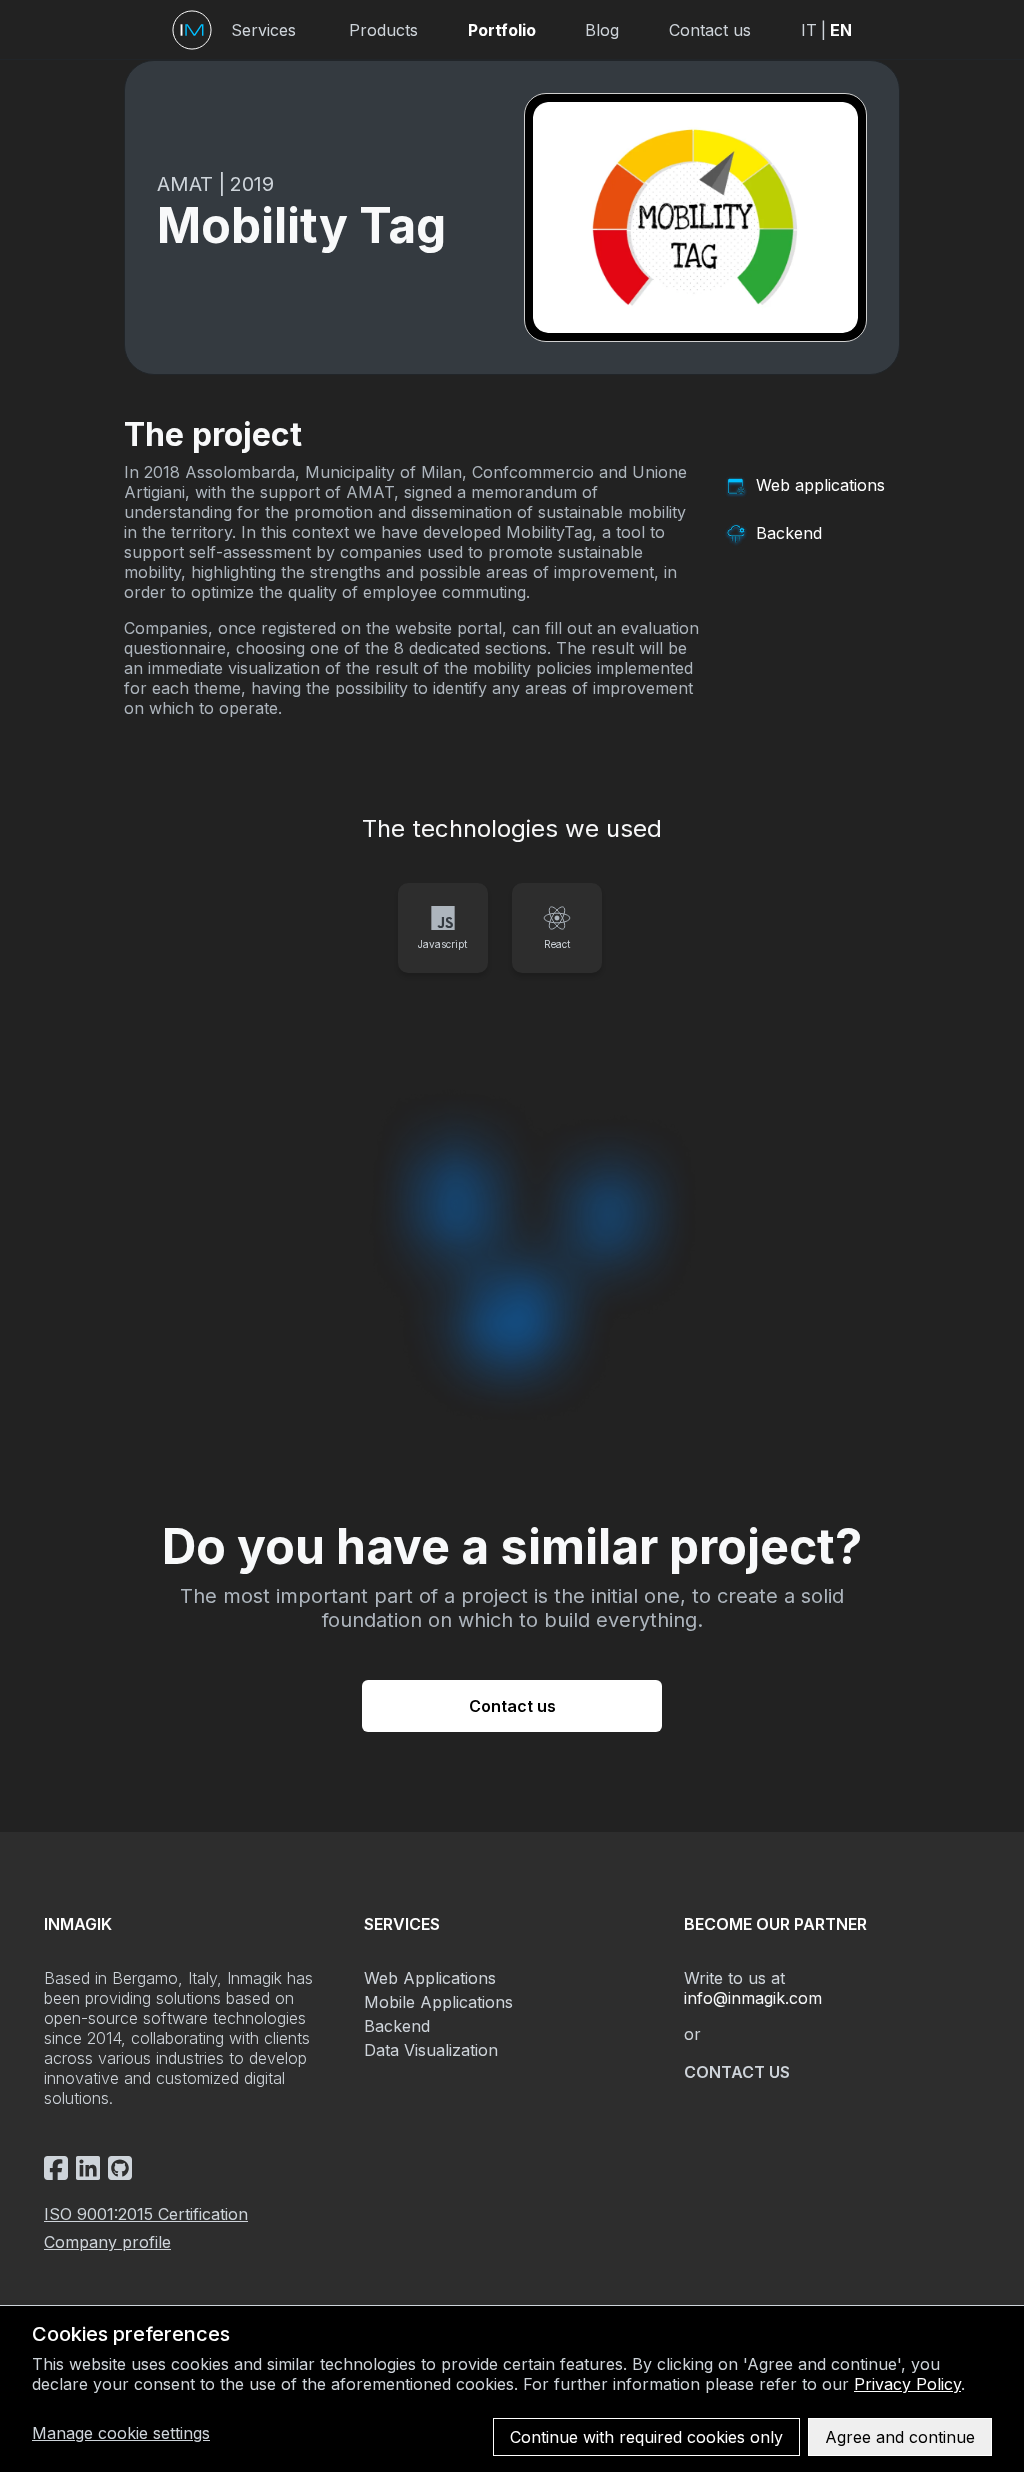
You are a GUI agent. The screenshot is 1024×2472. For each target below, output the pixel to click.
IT (809, 30)
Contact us (710, 30)
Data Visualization (431, 2050)
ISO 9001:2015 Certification (146, 2214)
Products (383, 30)
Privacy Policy (907, 2384)
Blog (602, 30)
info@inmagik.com (753, 1998)
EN (841, 30)
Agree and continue (900, 2437)
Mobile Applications (438, 2002)
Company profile (107, 2242)
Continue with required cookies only (646, 2437)
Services (263, 30)
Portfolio (502, 30)
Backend (397, 2026)
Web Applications (430, 1978)
